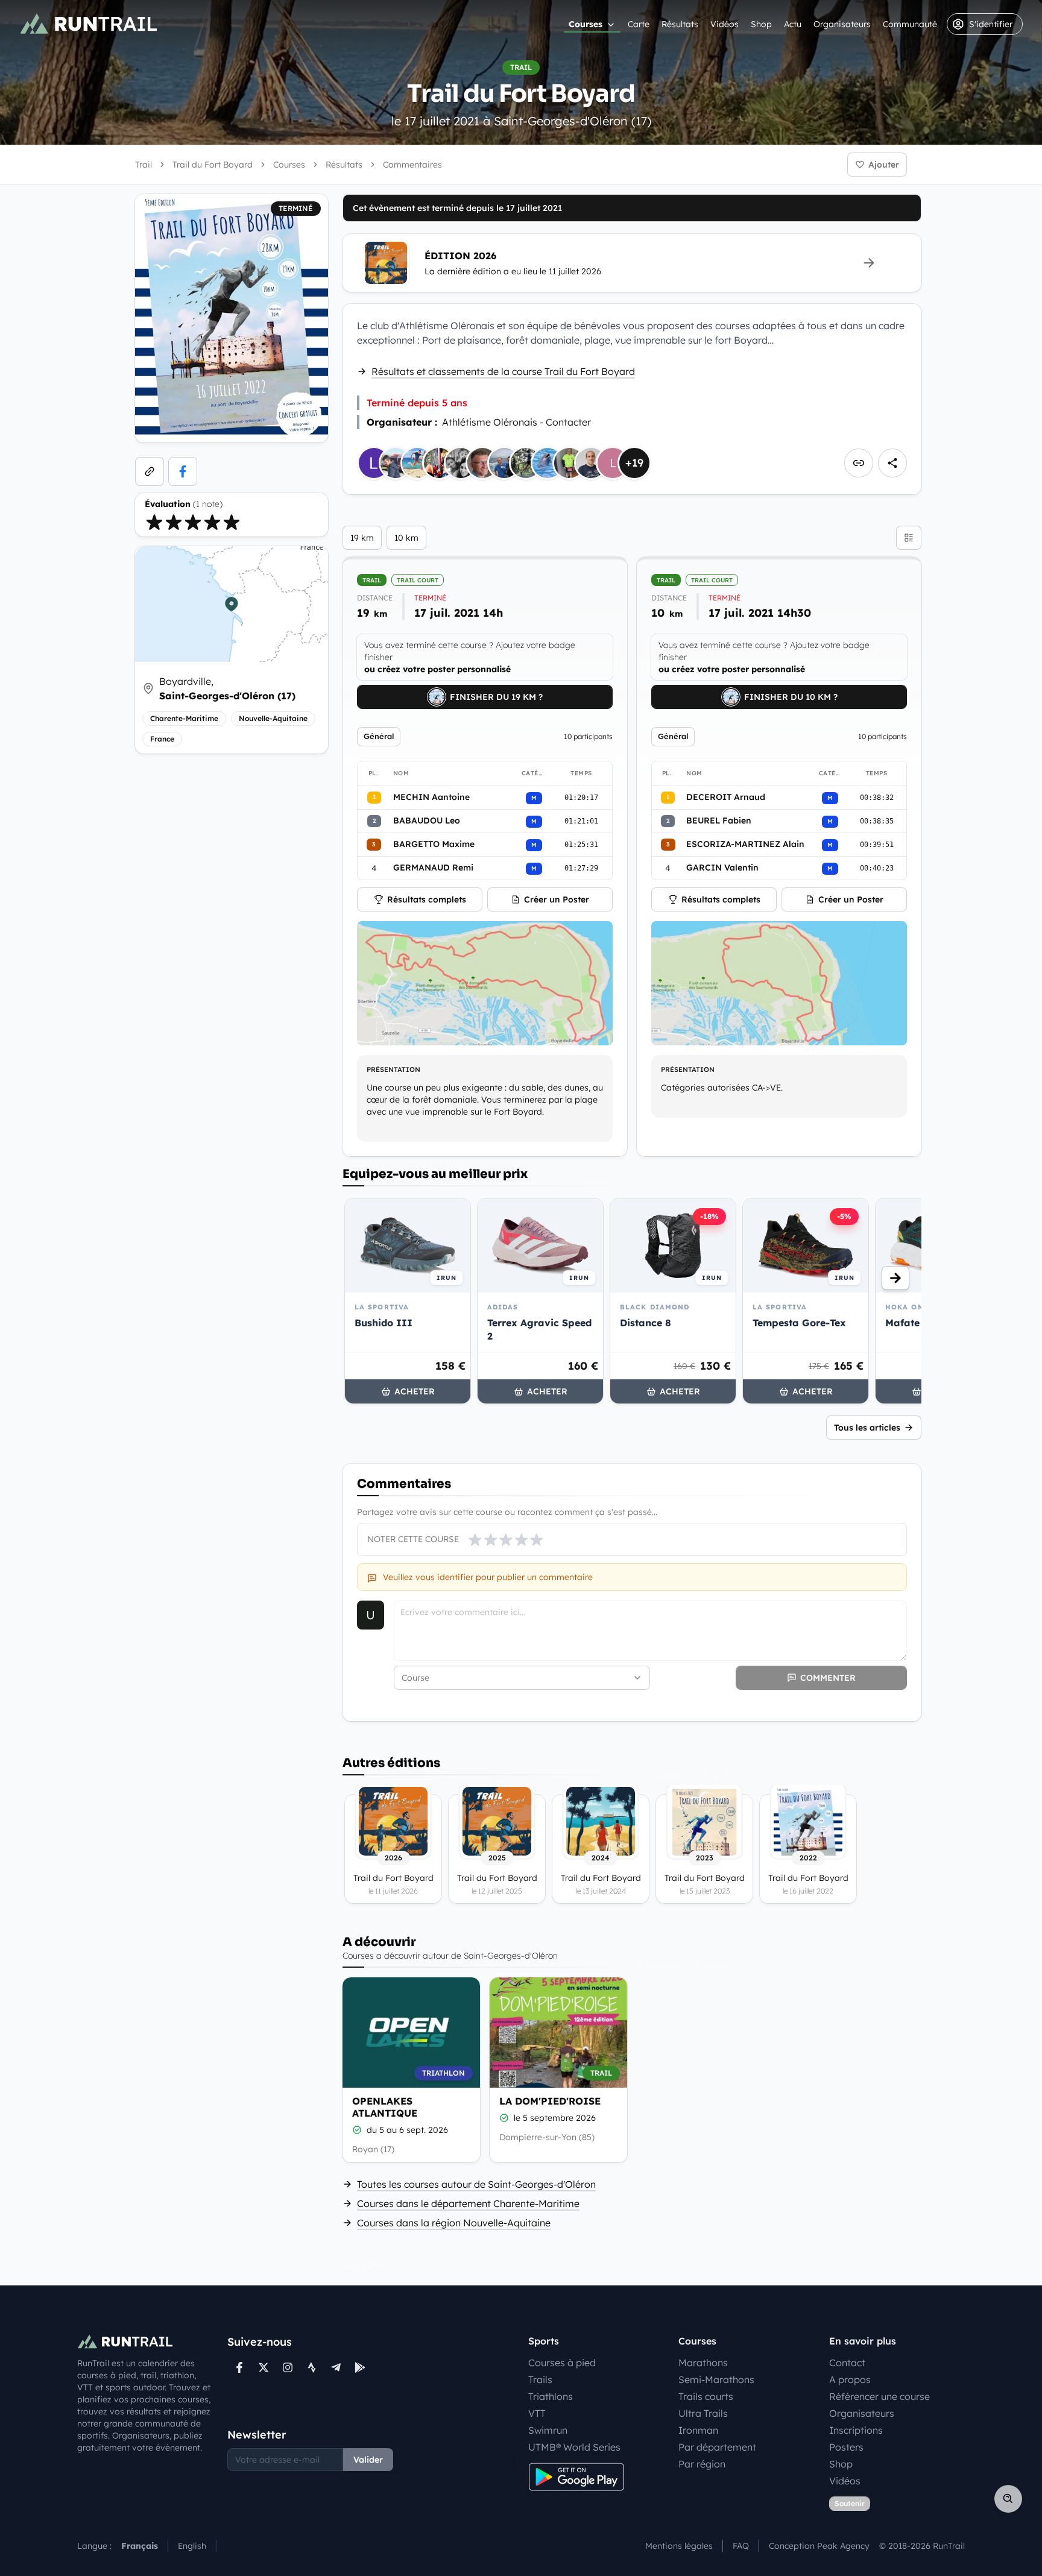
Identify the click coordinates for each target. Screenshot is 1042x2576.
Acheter (415, 1391)
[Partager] (892, 463)
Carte (639, 24)
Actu (793, 24)
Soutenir (850, 2503)
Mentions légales (679, 2546)
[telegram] (336, 2367)
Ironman (698, 2430)
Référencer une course (879, 2396)
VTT (537, 2413)
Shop (761, 24)
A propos (850, 2379)
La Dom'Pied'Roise (550, 2101)
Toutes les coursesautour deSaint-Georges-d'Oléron (476, 2184)
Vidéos (725, 24)
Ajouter (884, 165)
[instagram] (288, 2367)
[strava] (312, 2367)
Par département (717, 2447)
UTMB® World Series (574, 2447)
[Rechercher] (1008, 2499)
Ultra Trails (703, 2413)
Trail (144, 165)
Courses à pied (562, 2363)
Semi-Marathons (716, 2379)
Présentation (393, 1069)
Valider (368, 2460)
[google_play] (360, 2367)
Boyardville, (227, 688)
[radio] (154, 522)
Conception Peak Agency (819, 2546)
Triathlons (551, 2396)
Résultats (680, 24)
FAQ (741, 2546)
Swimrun (548, 2430)
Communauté (910, 24)
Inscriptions (856, 2430)
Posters (846, 2447)
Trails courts (706, 2396)
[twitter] (264, 2367)
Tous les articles (867, 1428)
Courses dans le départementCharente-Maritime (468, 2203)
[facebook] (183, 471)
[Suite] (895, 1278)
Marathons (703, 2363)
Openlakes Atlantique (385, 2107)
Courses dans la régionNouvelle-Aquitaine (454, 2223)
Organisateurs (842, 24)
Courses (586, 24)
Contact (847, 2363)
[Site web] (150, 471)
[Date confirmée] (357, 2130)
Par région (702, 2464)
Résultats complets (427, 899)
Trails (540, 2379)
